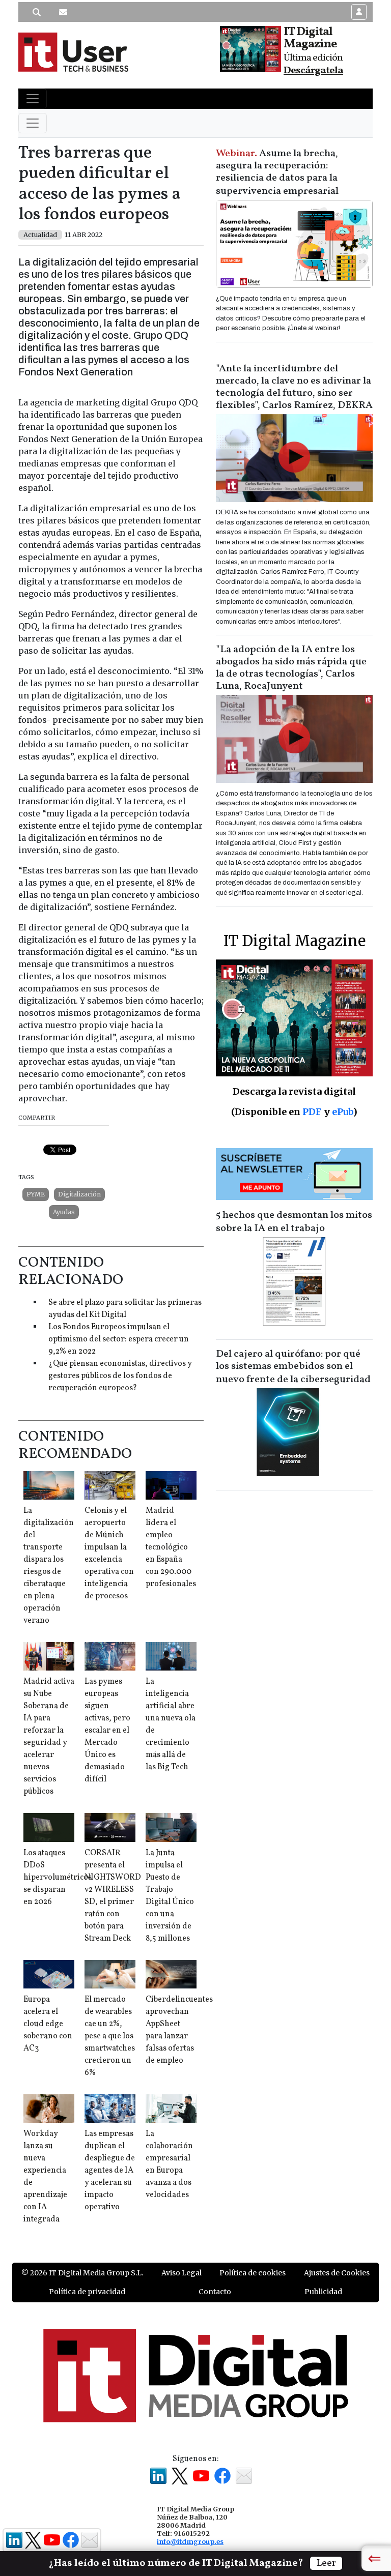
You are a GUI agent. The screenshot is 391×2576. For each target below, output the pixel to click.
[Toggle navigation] (33, 99)
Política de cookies (253, 2273)
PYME (36, 1194)
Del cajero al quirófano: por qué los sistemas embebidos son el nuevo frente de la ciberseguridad (293, 1367)
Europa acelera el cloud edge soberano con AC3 (48, 2024)
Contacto (215, 2292)
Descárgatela (313, 71)
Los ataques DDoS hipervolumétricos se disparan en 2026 (58, 1878)
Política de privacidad (87, 2292)
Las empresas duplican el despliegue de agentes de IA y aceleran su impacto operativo (110, 2171)
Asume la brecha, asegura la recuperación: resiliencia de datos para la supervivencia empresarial (277, 172)
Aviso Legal (181, 2273)
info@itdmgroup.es (190, 2541)
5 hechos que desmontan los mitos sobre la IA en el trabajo (294, 1222)
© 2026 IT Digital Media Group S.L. (82, 2273)
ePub (342, 1112)
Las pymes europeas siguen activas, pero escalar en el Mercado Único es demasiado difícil (107, 1731)
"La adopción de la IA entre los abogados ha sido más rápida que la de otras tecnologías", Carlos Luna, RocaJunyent (291, 668)
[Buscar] (37, 12)
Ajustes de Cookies (337, 2273)
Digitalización (79, 1194)
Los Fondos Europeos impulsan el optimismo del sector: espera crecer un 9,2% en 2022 (119, 1339)
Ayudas (64, 1212)
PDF (312, 1112)
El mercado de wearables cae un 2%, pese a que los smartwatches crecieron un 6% (110, 2036)
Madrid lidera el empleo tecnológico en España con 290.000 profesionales (171, 1547)
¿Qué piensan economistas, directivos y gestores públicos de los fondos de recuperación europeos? (120, 1376)
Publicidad (323, 2292)
